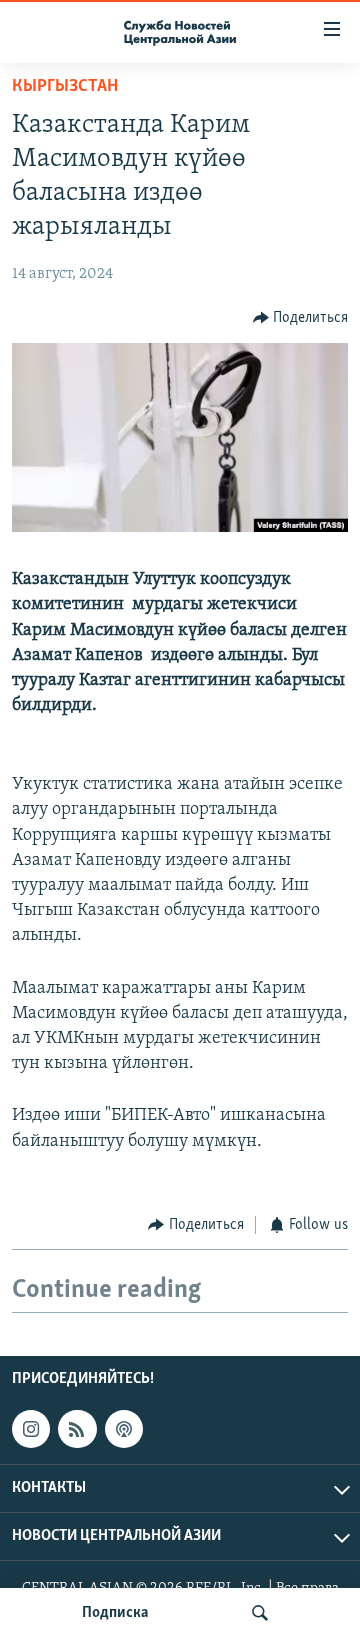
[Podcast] (124, 1429)
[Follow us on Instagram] (31, 1429)
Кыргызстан (65, 87)
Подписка (115, 1613)
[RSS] (77, 1429)
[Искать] (260, 1613)
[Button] (301, 318)
